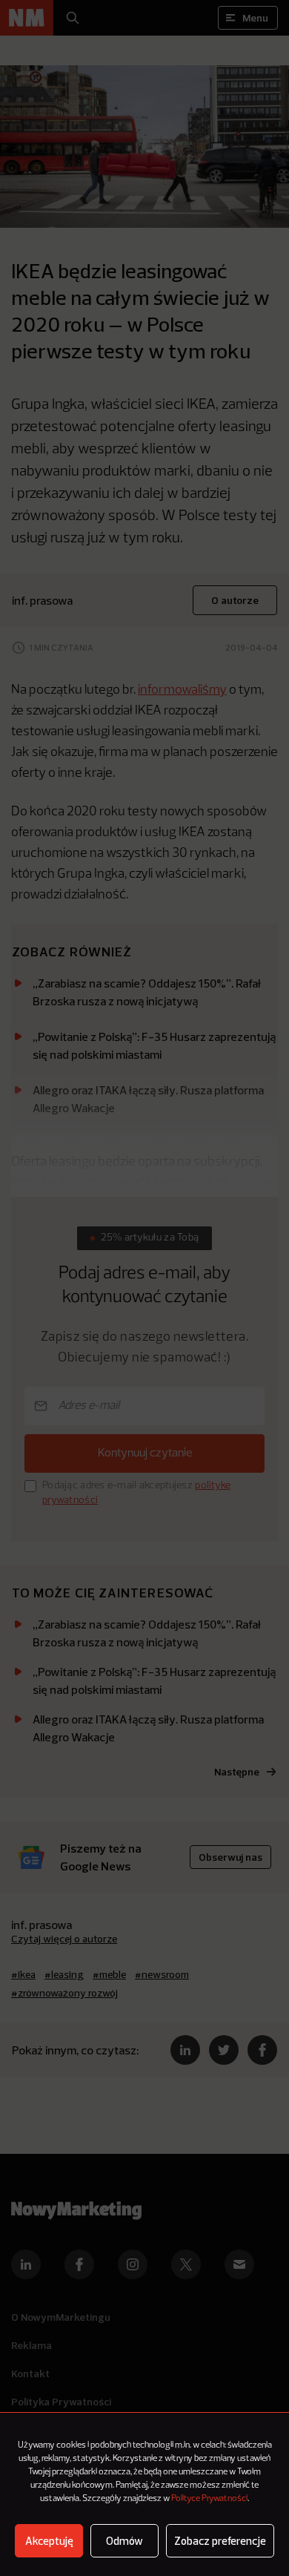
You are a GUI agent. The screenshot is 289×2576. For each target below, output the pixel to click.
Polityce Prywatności (209, 2499)
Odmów (124, 2541)
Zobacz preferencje (220, 2541)
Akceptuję (49, 2541)
